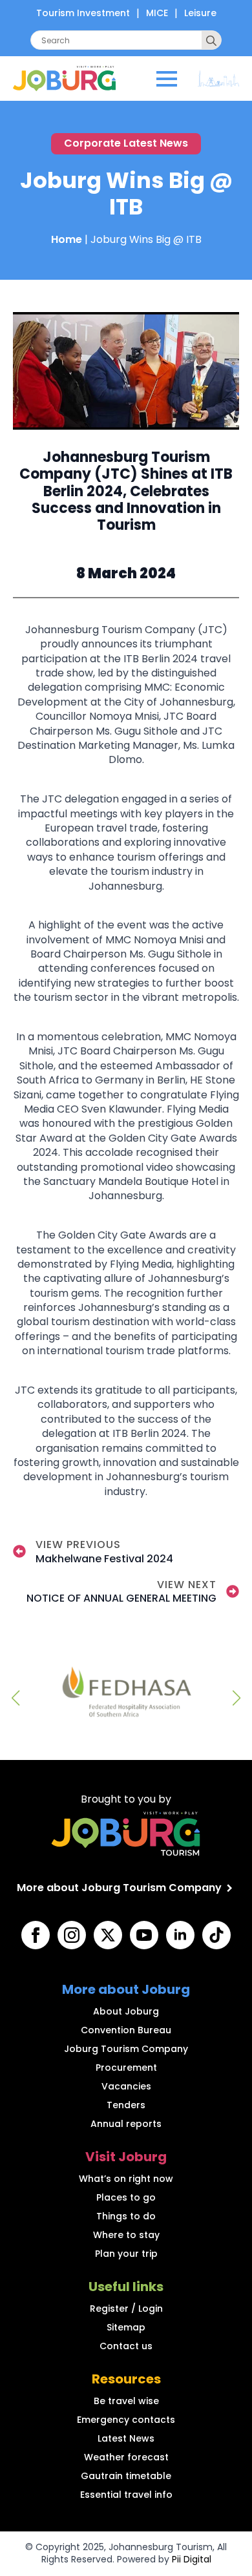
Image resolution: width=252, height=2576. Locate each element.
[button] (16, 1698)
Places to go (126, 2197)
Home (67, 239)
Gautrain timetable (126, 2476)
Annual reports (126, 2124)
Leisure (200, 13)
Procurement (126, 2068)
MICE (157, 13)
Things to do (126, 2216)
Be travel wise (126, 2401)
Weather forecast (126, 2457)
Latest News (126, 2438)
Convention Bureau (126, 2030)
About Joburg (126, 2011)
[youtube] (144, 1935)
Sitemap (126, 2327)
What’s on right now (126, 2179)
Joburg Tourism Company (126, 2049)
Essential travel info (126, 2495)
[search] (211, 41)
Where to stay (126, 2235)
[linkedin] (180, 1935)
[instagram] (72, 1935)
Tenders (126, 2105)
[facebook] (36, 1935)
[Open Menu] (167, 79)
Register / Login (126, 2309)
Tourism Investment (83, 13)
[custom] (216, 1935)
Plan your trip (126, 2254)
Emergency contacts (126, 2420)
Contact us (126, 2346)
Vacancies (126, 2086)
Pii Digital (192, 2559)
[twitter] (108, 1935)
